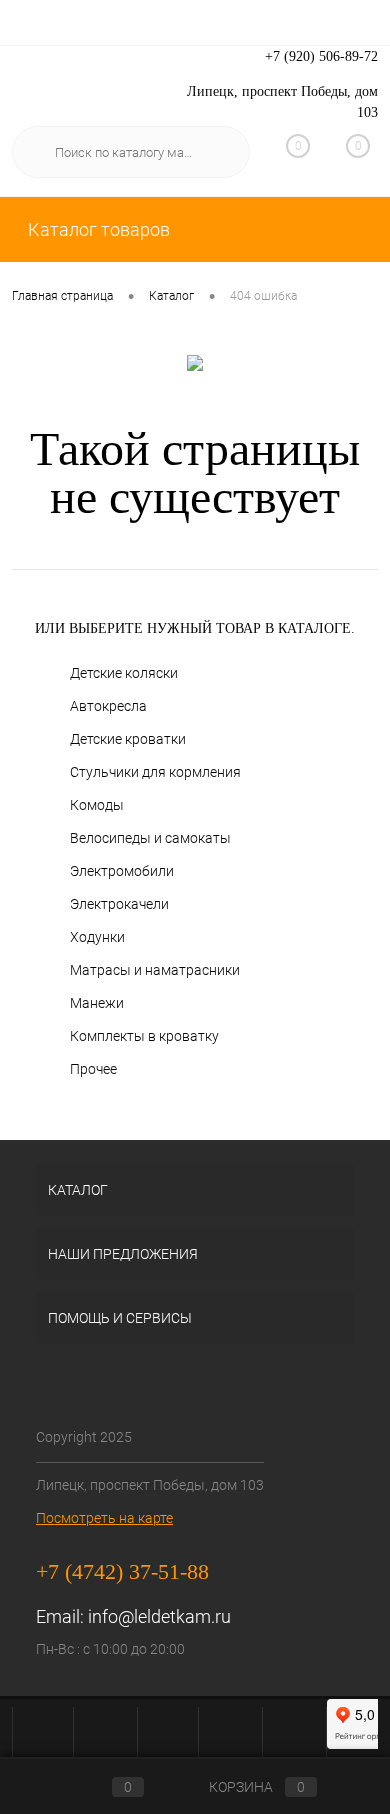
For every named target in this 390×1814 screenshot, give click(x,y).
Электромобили (122, 871)
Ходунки (97, 937)
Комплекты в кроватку (144, 1036)
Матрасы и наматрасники (155, 970)
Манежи (97, 1003)
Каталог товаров (97, 229)
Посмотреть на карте (104, 1518)
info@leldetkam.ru (159, 1616)
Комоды (97, 805)
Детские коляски (124, 673)
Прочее (93, 1069)
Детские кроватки (128, 739)
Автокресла (108, 706)
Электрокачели (119, 904)
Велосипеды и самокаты (150, 838)
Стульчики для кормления (155, 772)
